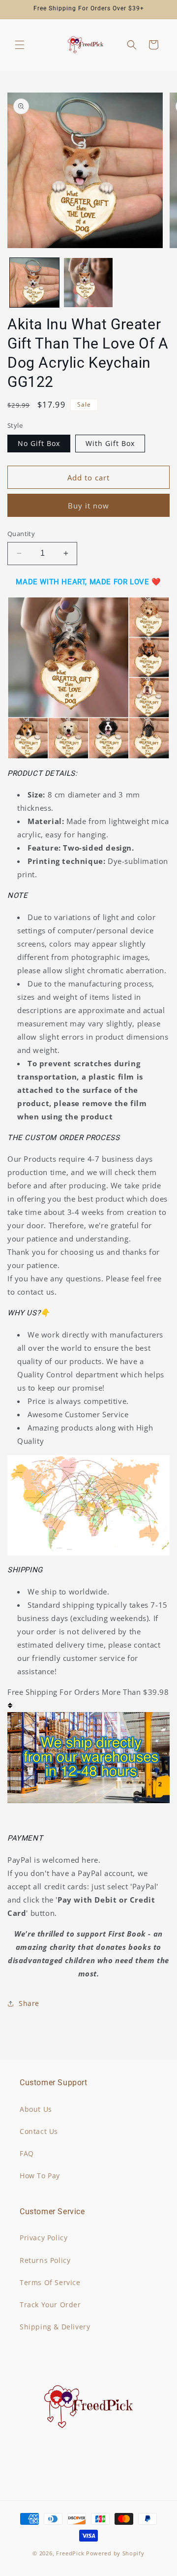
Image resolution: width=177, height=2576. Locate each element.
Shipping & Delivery (55, 2327)
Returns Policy (45, 2260)
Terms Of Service (50, 2282)
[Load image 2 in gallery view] (88, 283)
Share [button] (29, 2003)
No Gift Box (39, 443)
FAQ (27, 2153)
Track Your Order (50, 2305)
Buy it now (88, 506)
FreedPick (70, 2553)
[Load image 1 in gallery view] (34, 283)
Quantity (21, 534)
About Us (36, 2109)
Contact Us (39, 2131)
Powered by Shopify (115, 2553)
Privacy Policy (44, 2238)
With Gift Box (110, 443)
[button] (20, 45)
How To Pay (40, 2176)
